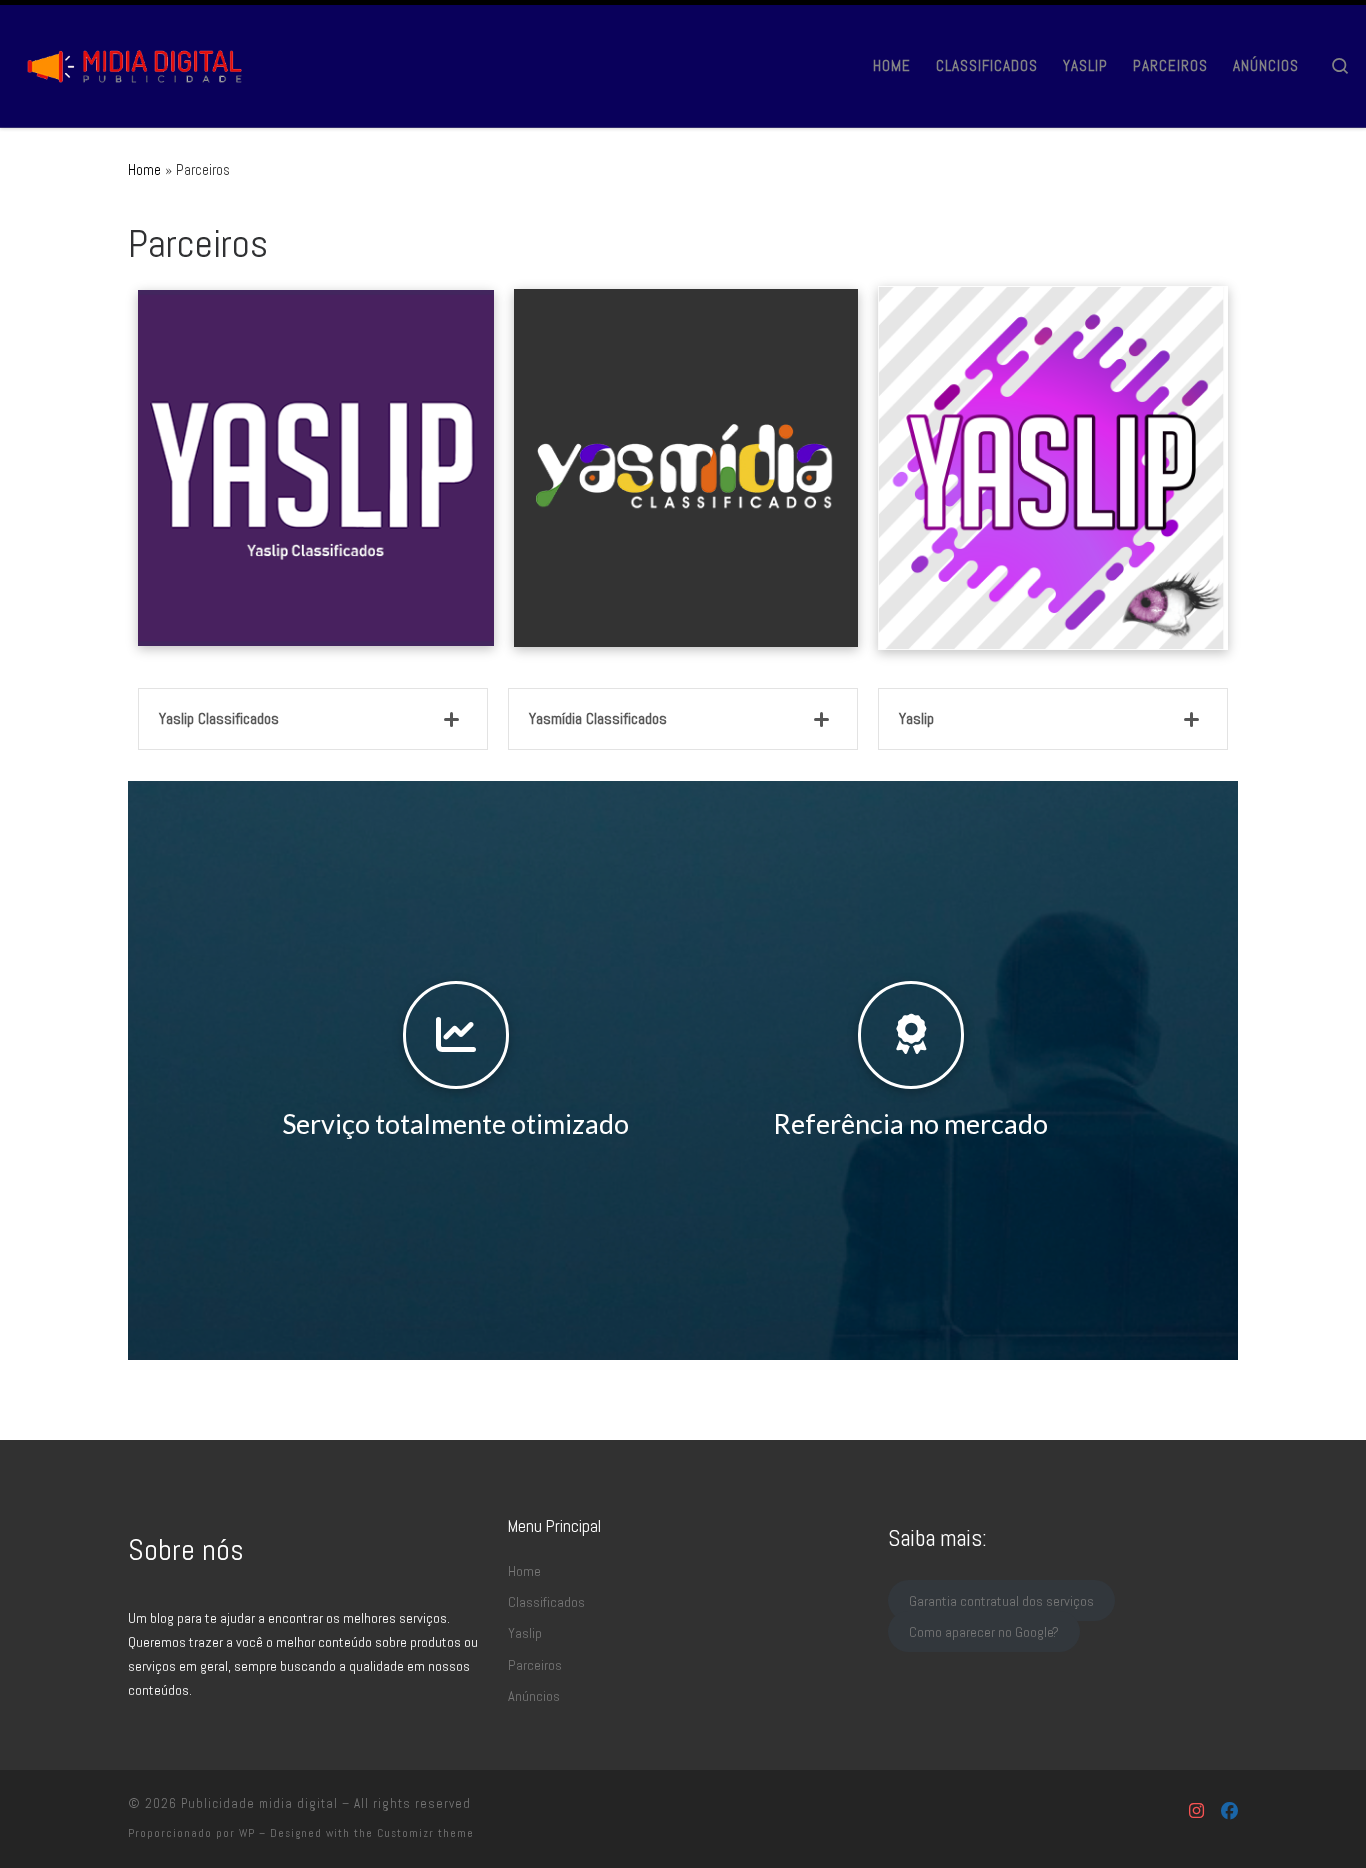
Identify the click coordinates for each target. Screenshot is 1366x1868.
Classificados (546, 1602)
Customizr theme (425, 1833)
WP (247, 1833)
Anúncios (534, 1696)
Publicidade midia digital (259, 1803)
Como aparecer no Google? (984, 1632)
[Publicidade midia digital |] (140, 62)
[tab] (313, 719)
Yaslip (525, 1633)
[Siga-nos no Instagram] (1196, 1811)
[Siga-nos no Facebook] (1229, 1811)
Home (144, 169)
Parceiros (535, 1665)
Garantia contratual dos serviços (1001, 1600)
